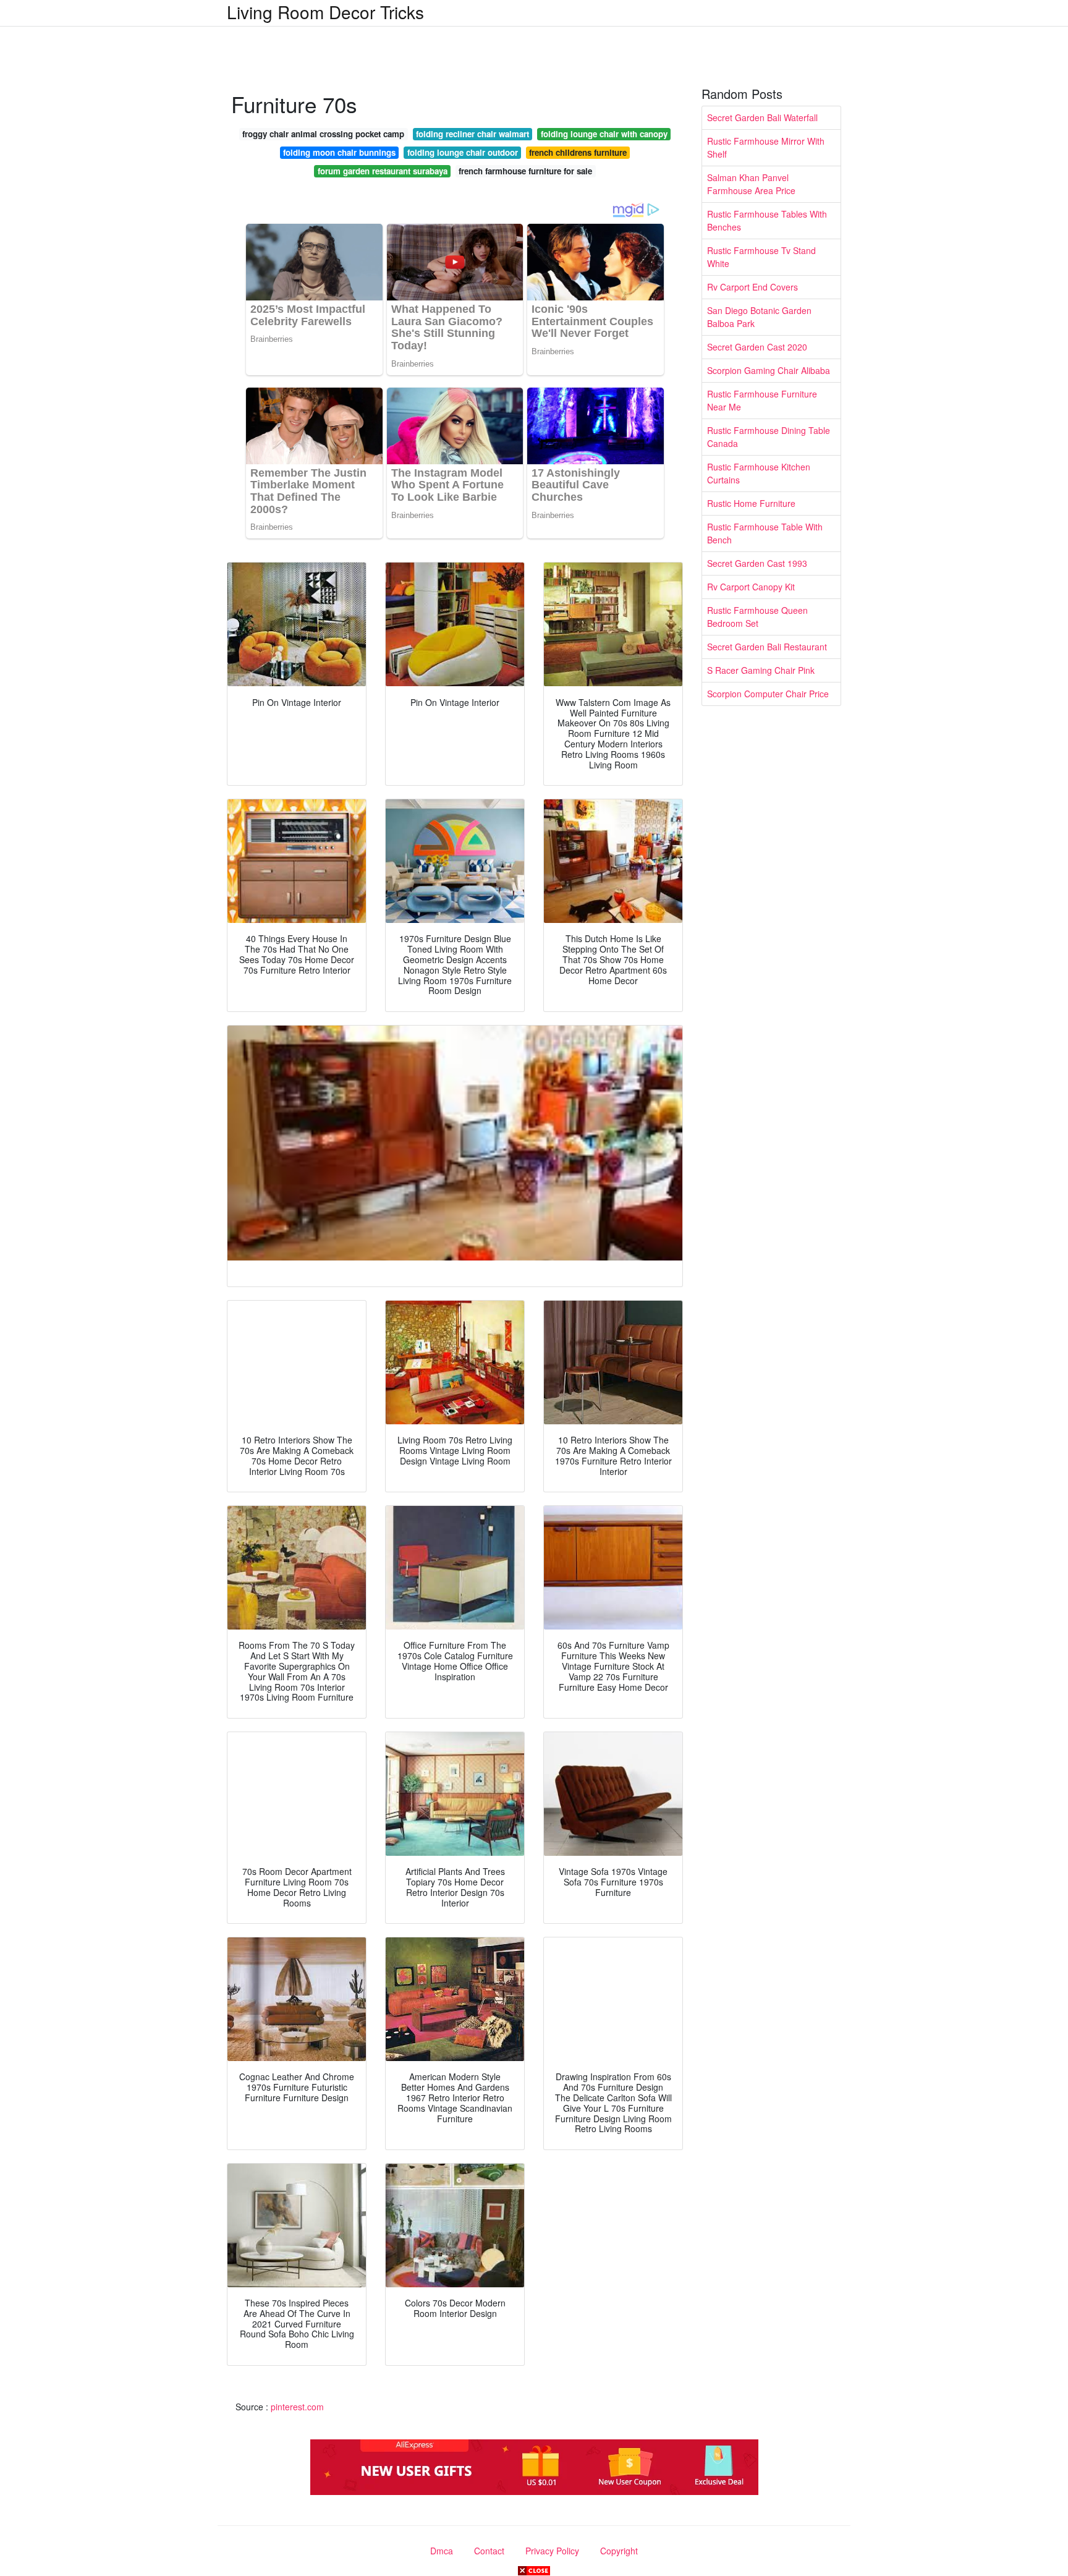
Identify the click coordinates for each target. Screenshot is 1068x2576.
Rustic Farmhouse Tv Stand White (761, 257)
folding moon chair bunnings (339, 152)
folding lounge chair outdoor (463, 152)
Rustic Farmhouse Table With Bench (765, 533)
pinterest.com (297, 2407)
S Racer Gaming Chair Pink (761, 670)
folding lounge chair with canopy (604, 134)
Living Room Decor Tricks (325, 12)
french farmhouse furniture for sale (525, 171)
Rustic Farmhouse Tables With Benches (767, 220)
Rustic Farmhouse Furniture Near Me (762, 400)
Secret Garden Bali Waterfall (762, 117)
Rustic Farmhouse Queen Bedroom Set (757, 617)
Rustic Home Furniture (751, 503)
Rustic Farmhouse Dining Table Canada (769, 437)
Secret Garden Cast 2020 (757, 347)
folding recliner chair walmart (473, 134)
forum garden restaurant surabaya (383, 171)
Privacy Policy (552, 2551)
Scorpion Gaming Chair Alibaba (769, 370)
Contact (489, 2551)
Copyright (619, 2551)
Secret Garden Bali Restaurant (767, 647)
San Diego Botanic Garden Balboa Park (759, 317)
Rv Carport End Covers (752, 287)
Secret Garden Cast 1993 (757, 563)
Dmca (442, 2551)
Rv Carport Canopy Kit (751, 587)
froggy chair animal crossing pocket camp (323, 134)
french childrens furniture (578, 152)
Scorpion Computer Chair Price (768, 694)
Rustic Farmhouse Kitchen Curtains (759, 473)
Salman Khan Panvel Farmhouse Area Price (751, 184)
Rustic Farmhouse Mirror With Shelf (766, 147)
